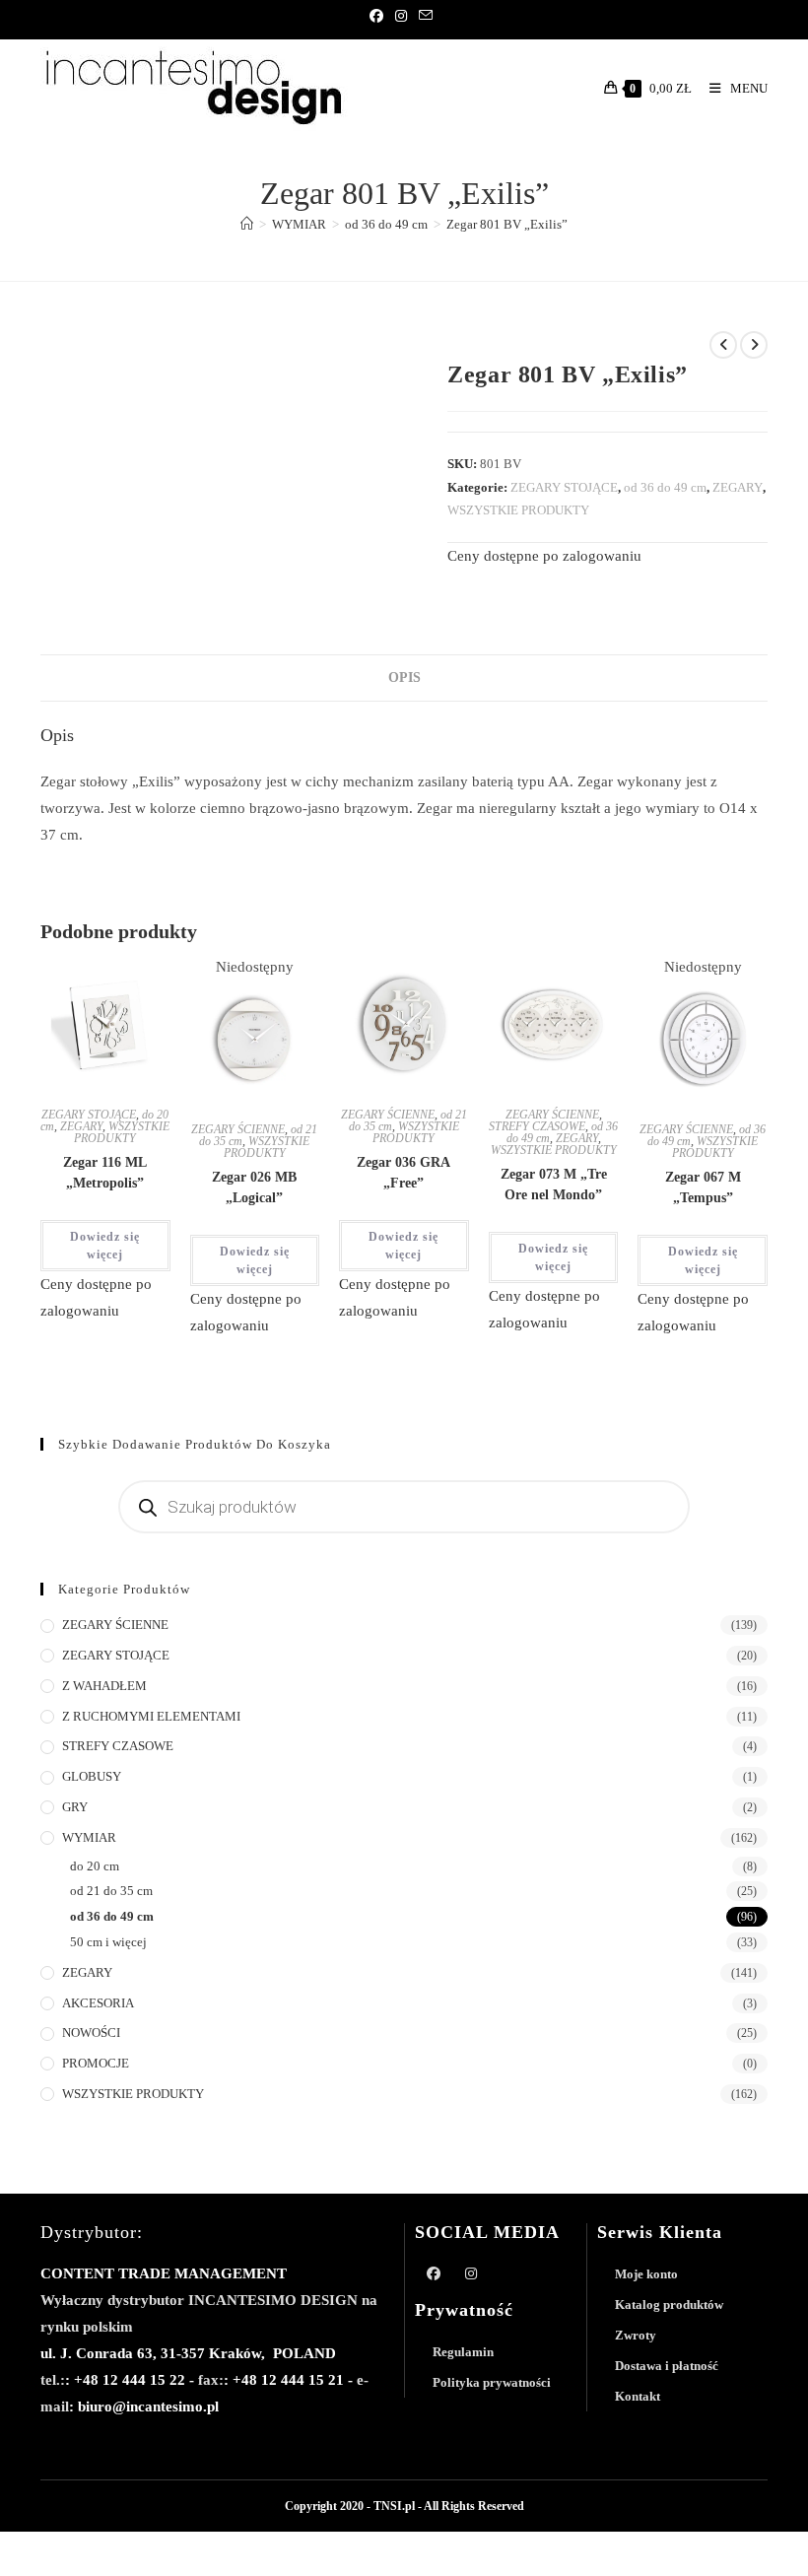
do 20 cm (95, 1866)
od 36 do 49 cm (665, 487)
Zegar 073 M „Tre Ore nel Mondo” (554, 1185)
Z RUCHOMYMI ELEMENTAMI (151, 1716)
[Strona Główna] (247, 224)
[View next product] (754, 345)
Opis (404, 678)
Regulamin (463, 2352)
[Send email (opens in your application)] (426, 17)
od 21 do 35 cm (111, 1891)
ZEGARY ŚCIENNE (238, 1129)
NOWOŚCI (91, 2033)
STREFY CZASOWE (537, 1126)
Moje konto (646, 2274)
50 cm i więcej (108, 1942)
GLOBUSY (92, 1776)
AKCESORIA (98, 2003)
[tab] (404, 678)
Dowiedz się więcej (105, 1246)
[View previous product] (723, 345)
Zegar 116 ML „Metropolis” (105, 1173)
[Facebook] (379, 17)
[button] (101, 996)
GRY (75, 1807)
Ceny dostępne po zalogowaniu (544, 556)
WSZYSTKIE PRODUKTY (518, 510)
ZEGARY (738, 487)
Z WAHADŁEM (104, 1686)
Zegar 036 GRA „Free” (404, 1173)
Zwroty (636, 2335)
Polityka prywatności (492, 2382)
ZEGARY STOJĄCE (564, 487)
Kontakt (638, 2396)
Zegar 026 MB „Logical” (254, 1187)
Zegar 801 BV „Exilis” (507, 224)
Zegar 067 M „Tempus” (703, 1187)
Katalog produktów (669, 2305)
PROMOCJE (96, 2063)
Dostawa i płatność (667, 2366)
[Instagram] (401, 17)
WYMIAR (89, 1837)
